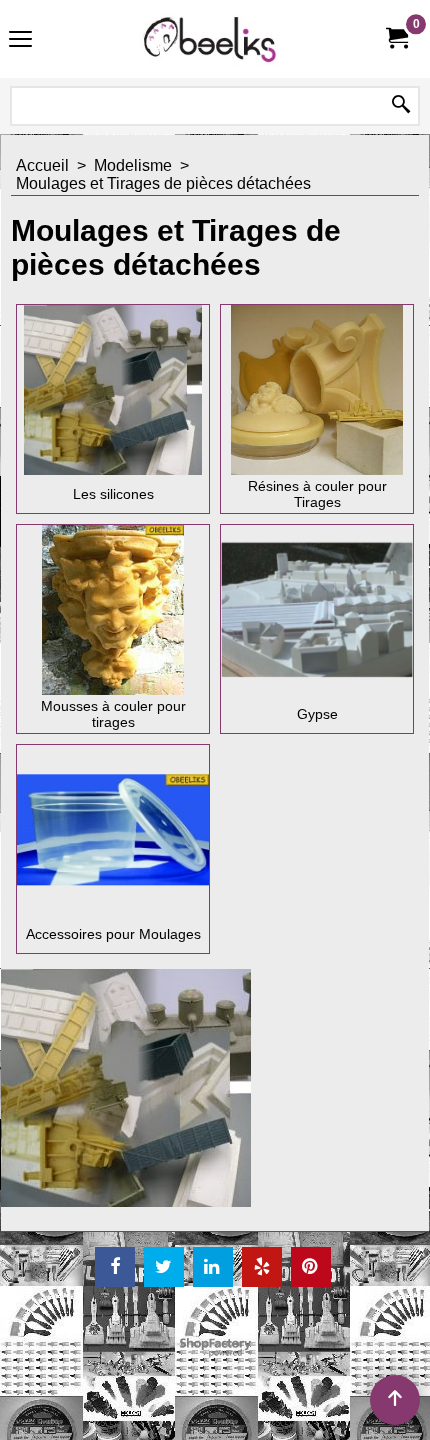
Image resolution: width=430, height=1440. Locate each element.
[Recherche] (401, 106)
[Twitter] (164, 1267)
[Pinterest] (311, 1267)
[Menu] (20, 41)
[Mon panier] (396, 38)
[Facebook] (115, 1267)
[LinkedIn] (213, 1267)
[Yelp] (262, 1267)
